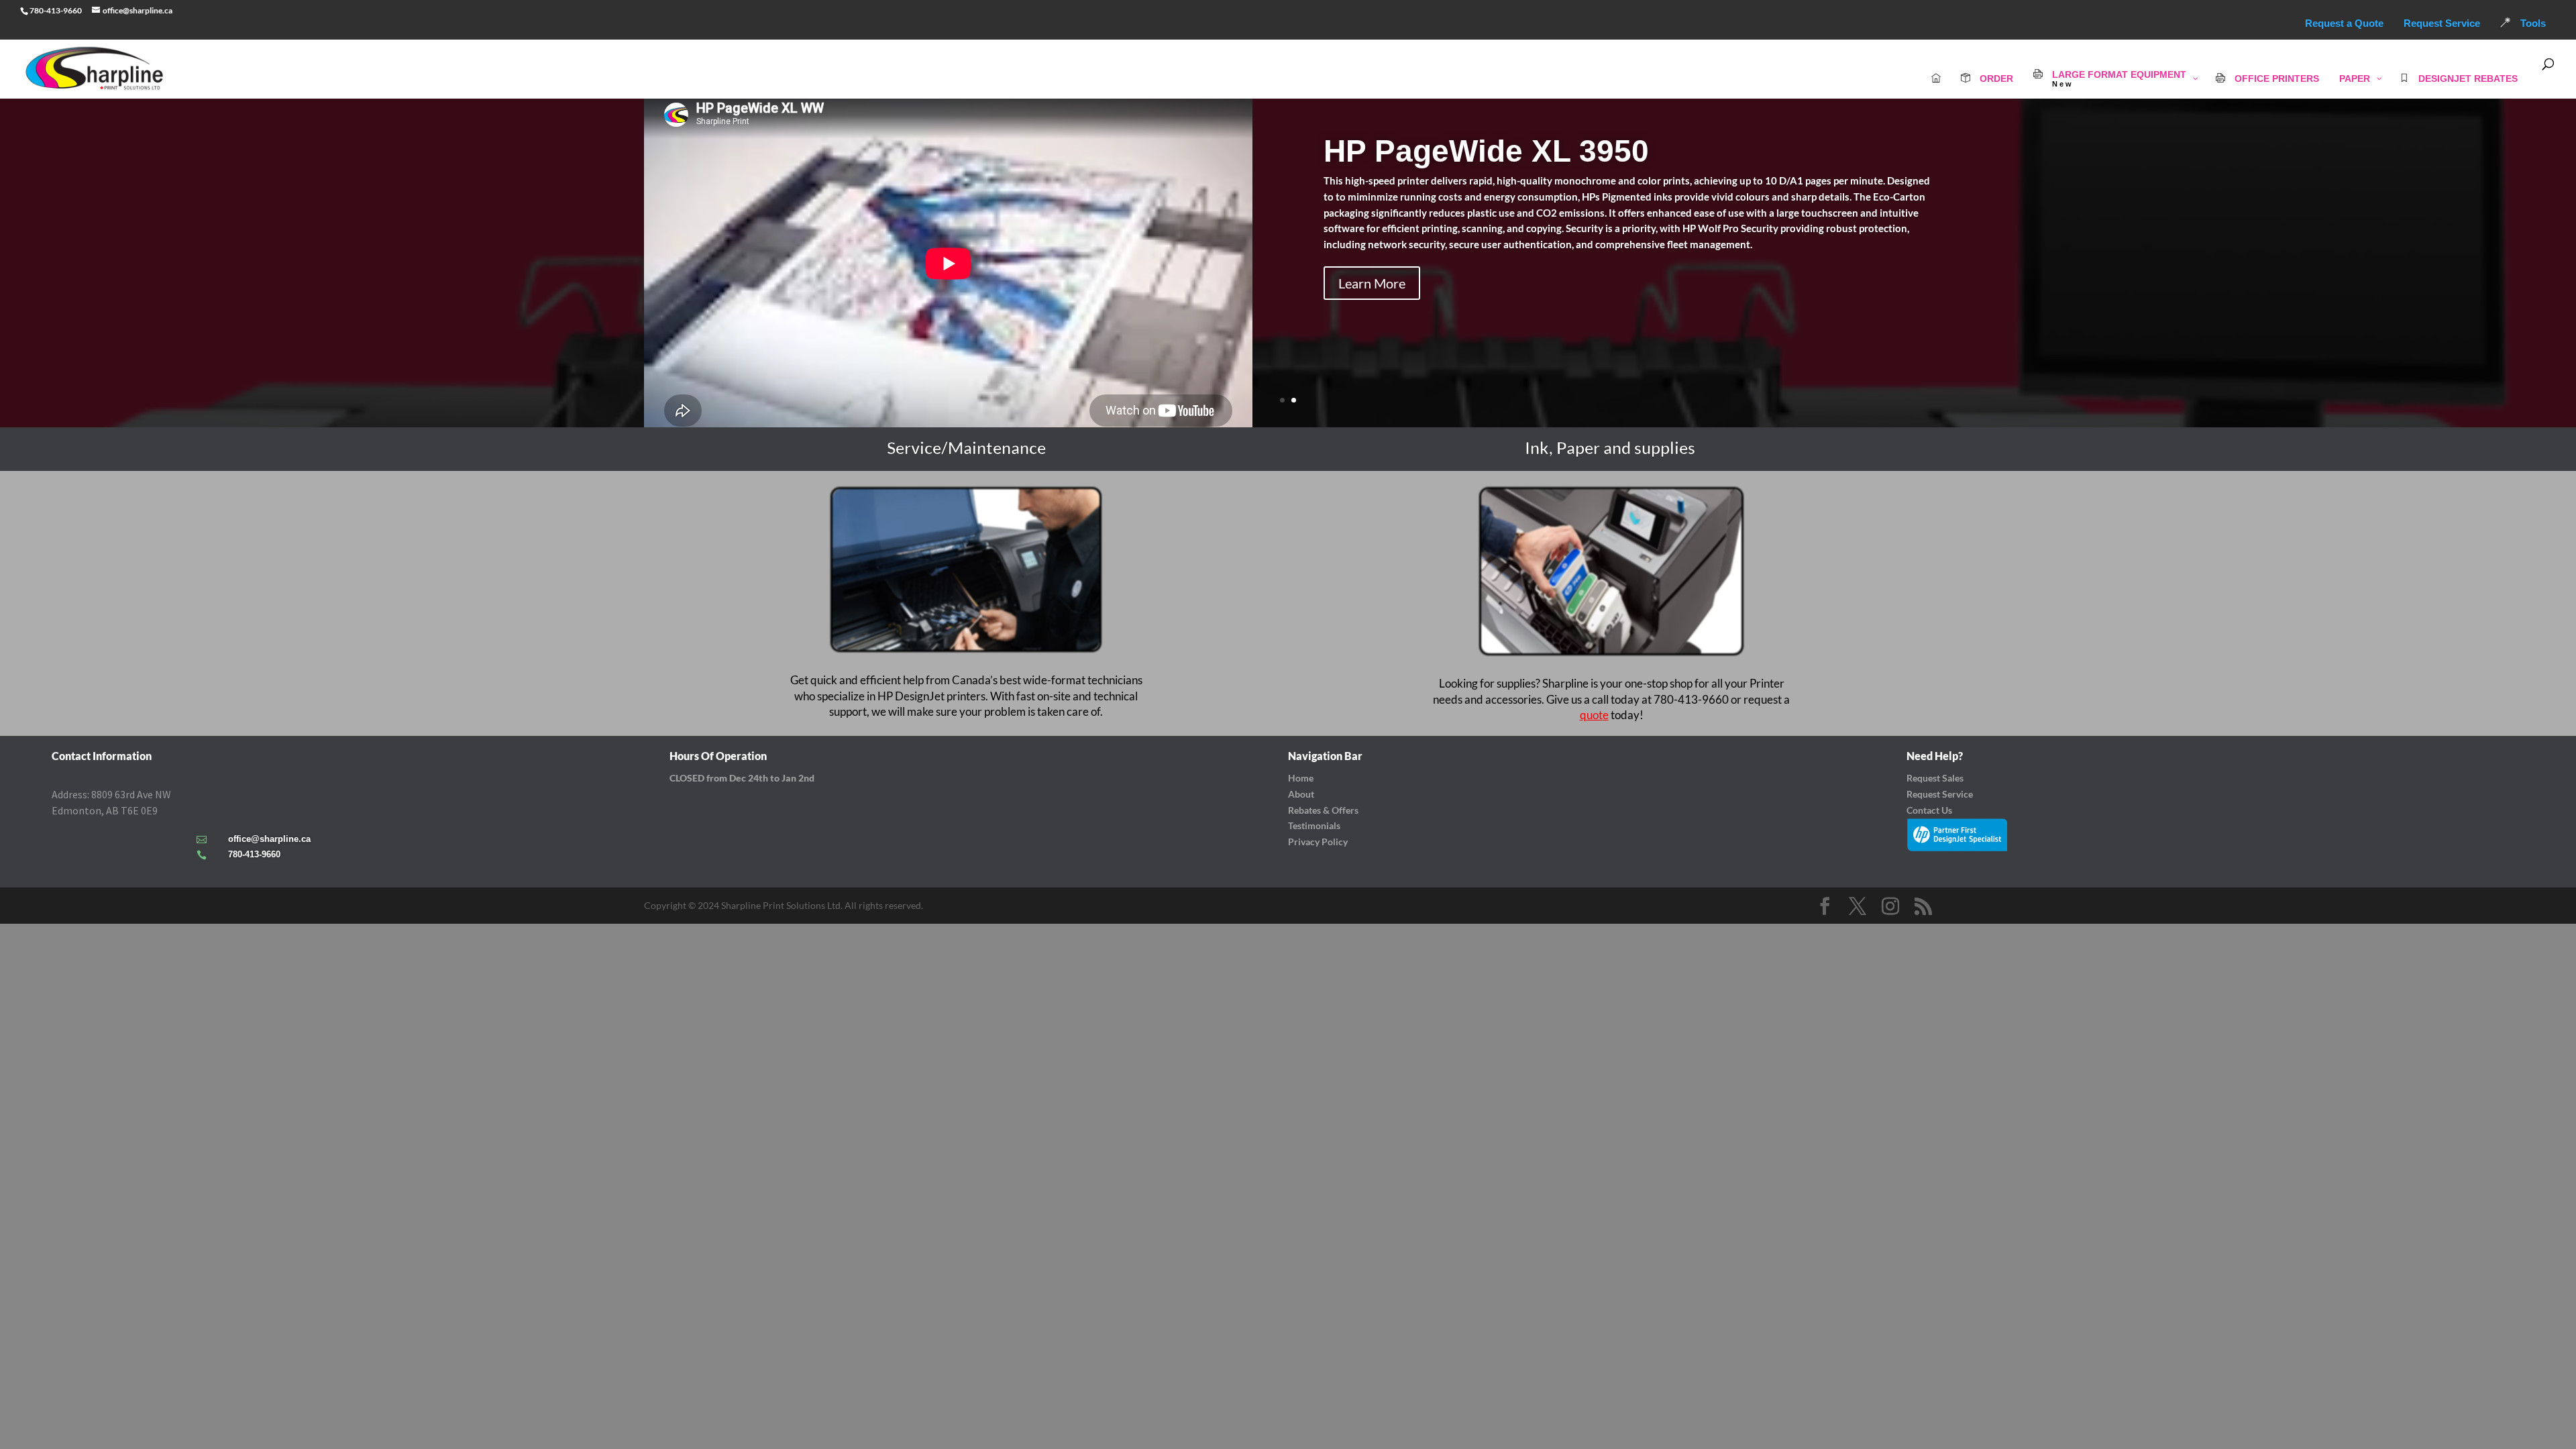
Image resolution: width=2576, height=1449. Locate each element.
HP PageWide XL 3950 (1486, 151)
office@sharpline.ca (269, 839)
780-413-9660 (254, 854)
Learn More (1372, 283)
